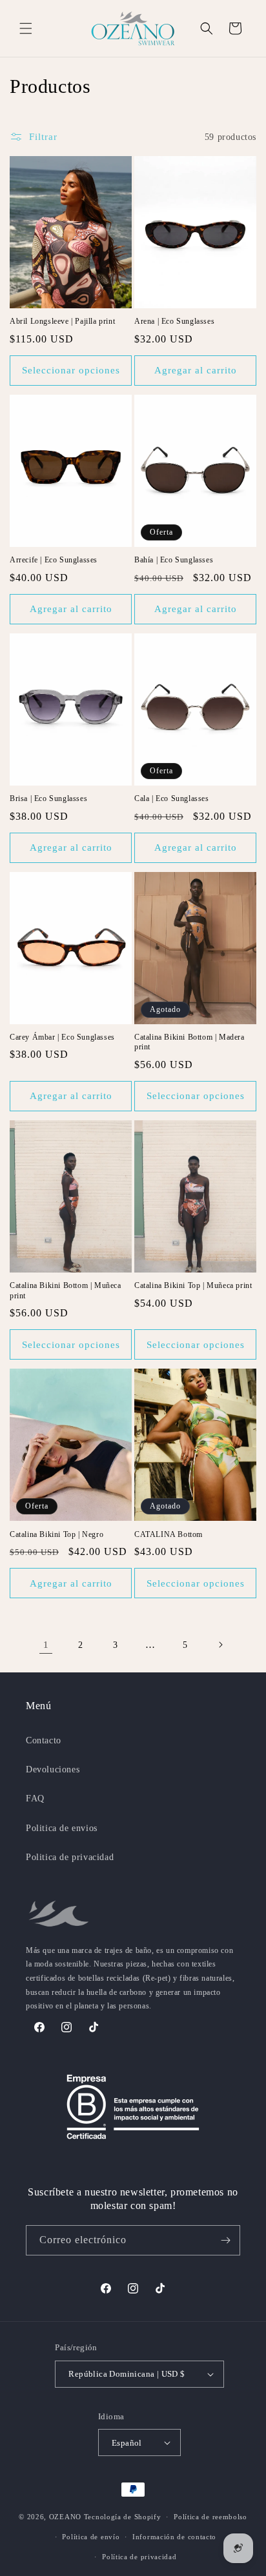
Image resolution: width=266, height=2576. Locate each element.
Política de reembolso (210, 2517)
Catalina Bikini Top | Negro (56, 1534)
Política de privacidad (139, 2557)
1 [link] (46, 1645)
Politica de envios (62, 1828)
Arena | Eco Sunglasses (174, 321)
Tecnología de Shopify (123, 2517)
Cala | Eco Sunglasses (172, 798)
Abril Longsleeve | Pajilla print (62, 321)
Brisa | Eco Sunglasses (48, 798)
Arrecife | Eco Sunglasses (54, 560)
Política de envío (91, 2537)
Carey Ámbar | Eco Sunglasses (62, 1037)
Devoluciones (53, 1769)
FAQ (35, 1798)
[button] (26, 28)
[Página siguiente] (220, 1645)
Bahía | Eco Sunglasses (174, 560)
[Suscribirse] (225, 2240)
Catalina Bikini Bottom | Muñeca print (66, 1291)
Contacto (44, 1740)
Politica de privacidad (70, 1857)
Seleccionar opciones (71, 370)
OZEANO (65, 2517)
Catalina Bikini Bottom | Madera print (189, 1042)
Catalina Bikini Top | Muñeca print (193, 1285)
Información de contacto (174, 2537)
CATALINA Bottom (169, 1534)
